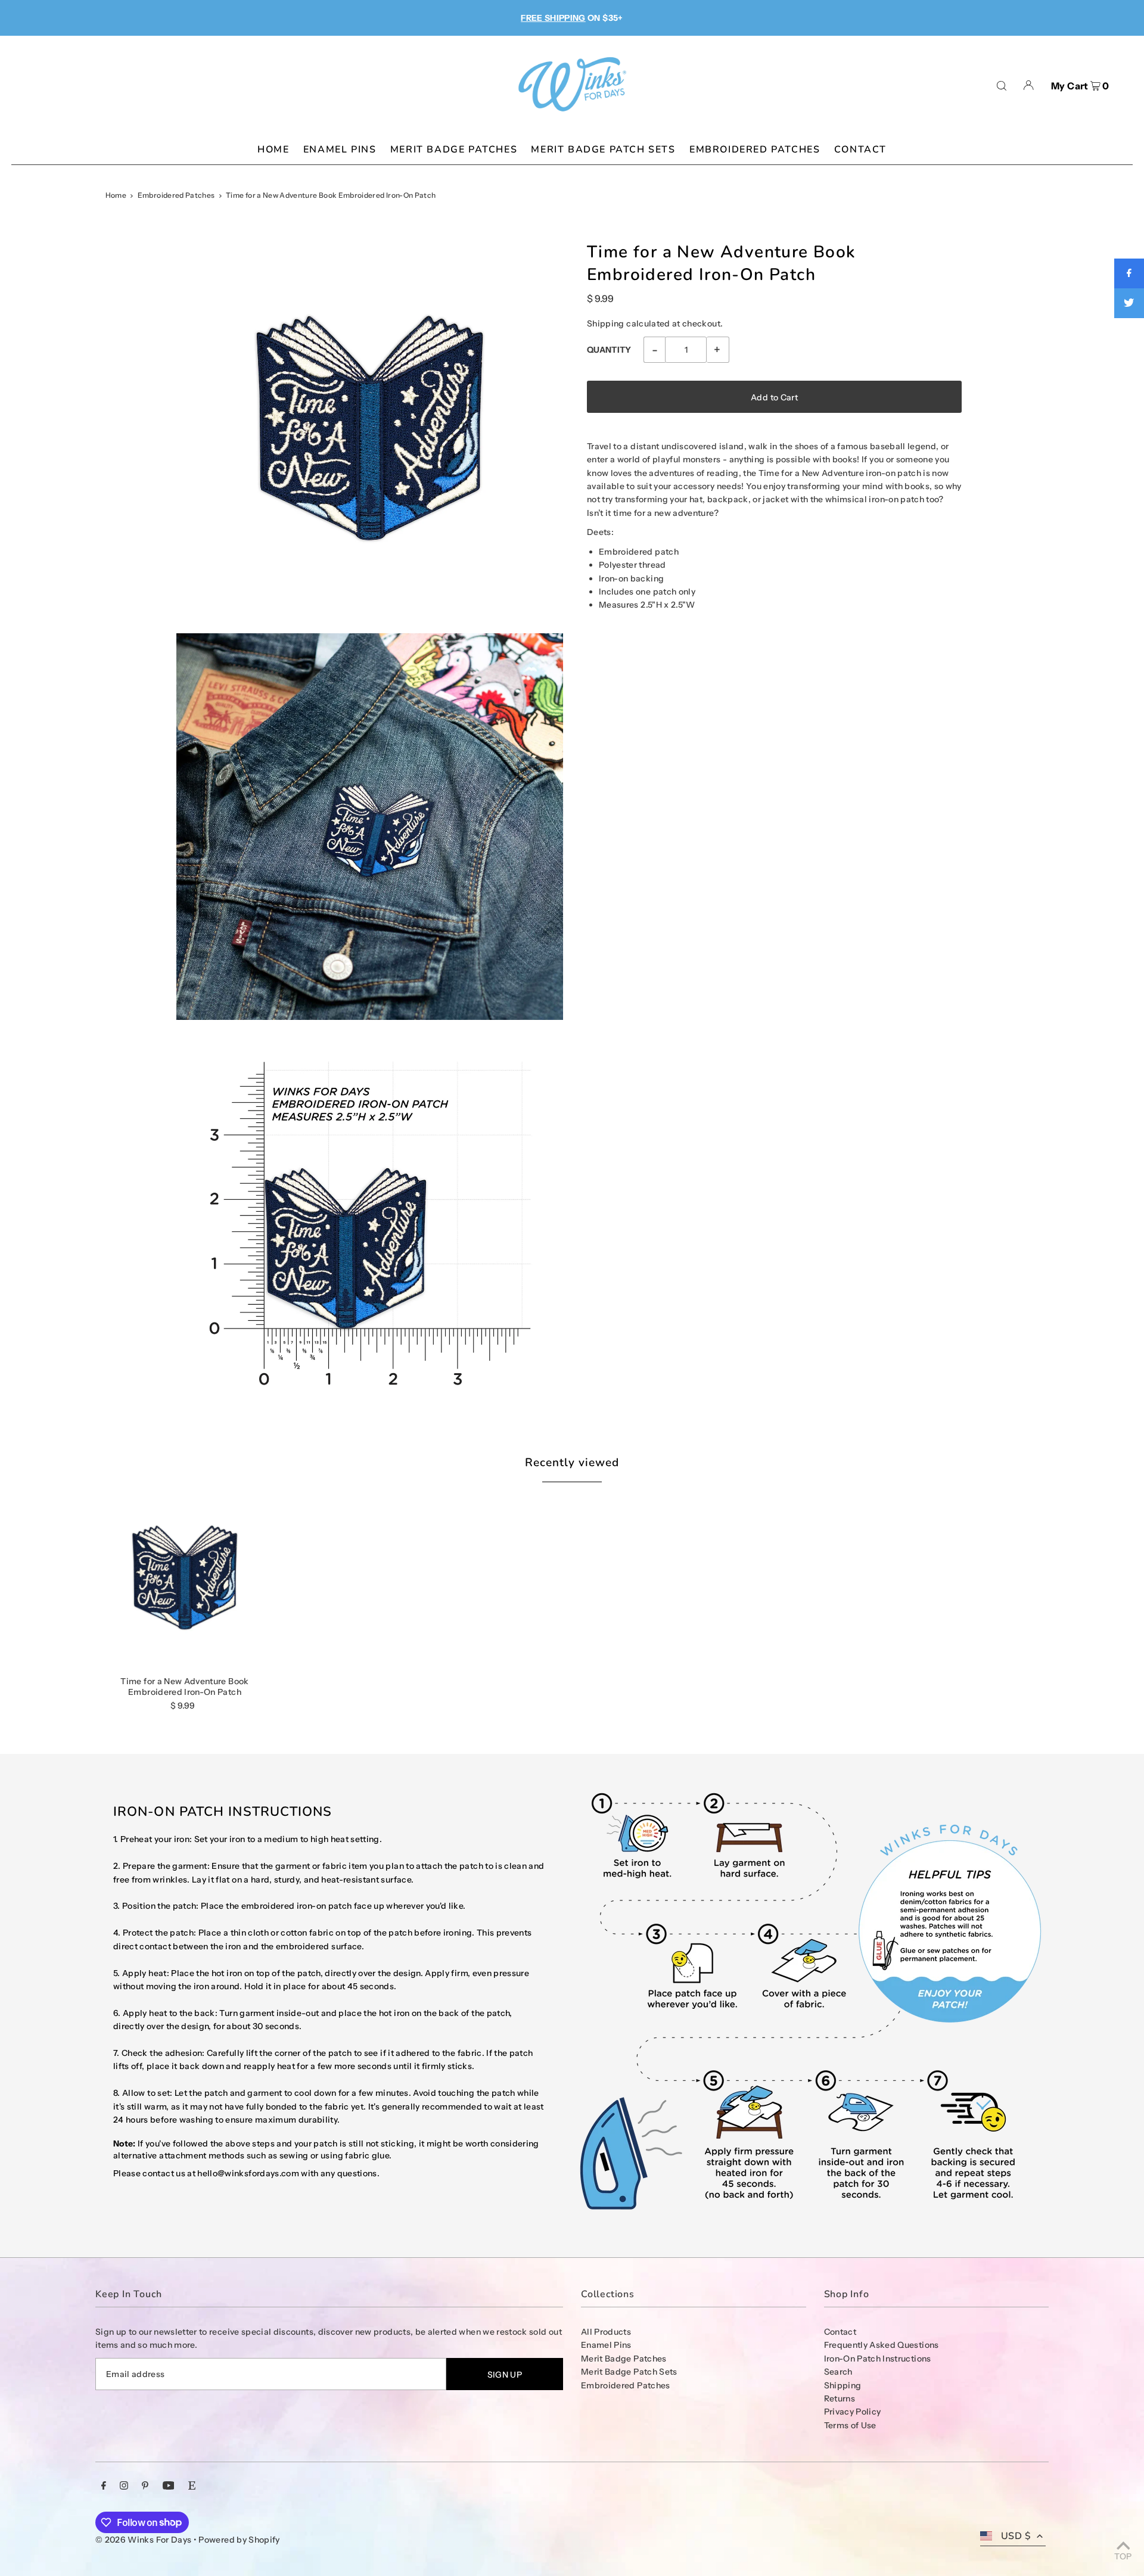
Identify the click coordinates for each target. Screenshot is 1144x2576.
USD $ (1016, 2536)
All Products (606, 2332)
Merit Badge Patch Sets (629, 2372)
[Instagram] (124, 2487)
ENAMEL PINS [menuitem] (340, 150)
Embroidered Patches (176, 195)
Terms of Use (850, 2425)
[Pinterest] (145, 2487)
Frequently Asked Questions (882, 2345)
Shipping (606, 323)
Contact (840, 2332)
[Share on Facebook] (1129, 273)
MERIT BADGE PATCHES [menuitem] (454, 150)
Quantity (609, 350)
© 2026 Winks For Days (143, 2540)
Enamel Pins (606, 2345)
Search (838, 2372)
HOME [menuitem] (273, 150)
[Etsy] (192, 2487)
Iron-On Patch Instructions (878, 2359)
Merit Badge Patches (624, 2359)
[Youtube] (169, 2487)
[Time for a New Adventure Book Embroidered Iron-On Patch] (185, 1578)
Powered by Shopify (239, 2540)
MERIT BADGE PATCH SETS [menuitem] (603, 150)
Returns (840, 2398)
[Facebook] (104, 2487)
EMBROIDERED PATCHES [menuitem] (755, 150)
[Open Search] (1002, 85)
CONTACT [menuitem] (860, 150)
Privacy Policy (853, 2412)
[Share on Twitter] (1129, 303)
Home (116, 195)
